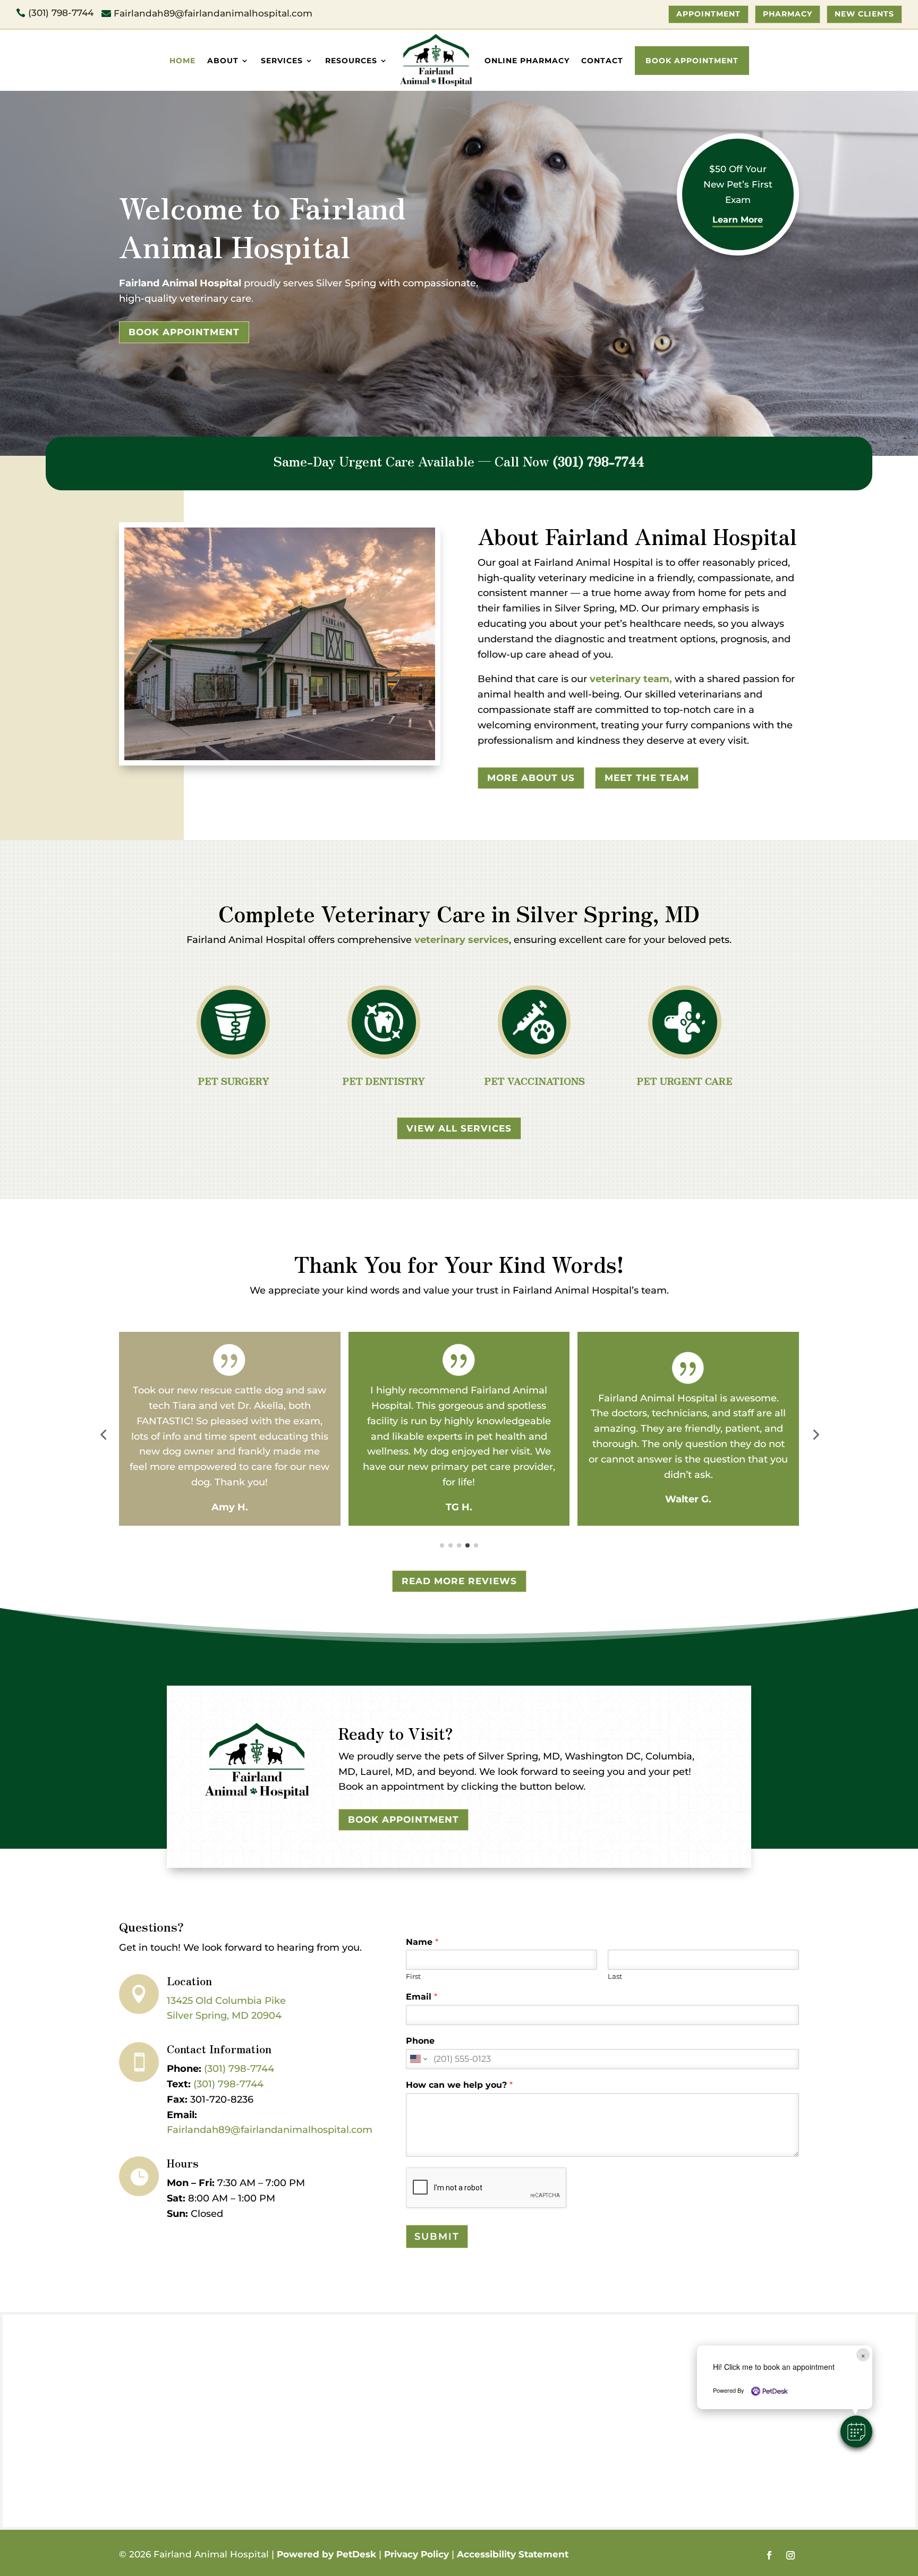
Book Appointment (692, 61)
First (413, 1976)
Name (422, 1942)
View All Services (459, 1128)
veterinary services (462, 940)
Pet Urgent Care (685, 1081)
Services (282, 61)
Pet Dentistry (384, 1081)
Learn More (738, 220)
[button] (103, 1434)
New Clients (864, 14)
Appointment (708, 14)
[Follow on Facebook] (769, 2555)
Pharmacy (788, 14)
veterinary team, (631, 679)
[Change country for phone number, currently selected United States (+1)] (418, 2059)
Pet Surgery (233, 1081)
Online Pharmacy (527, 61)
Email (422, 1997)
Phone (420, 2041)
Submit (437, 2237)
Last (615, 1976)
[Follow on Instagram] (790, 2555)
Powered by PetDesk (326, 2554)
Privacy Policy (416, 2554)
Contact (602, 61)
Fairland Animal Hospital (180, 283)
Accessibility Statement (513, 2554)
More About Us (531, 778)
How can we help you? (459, 2085)
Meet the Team (647, 778)
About (223, 61)
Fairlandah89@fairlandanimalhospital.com (270, 2130)
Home (182, 61)
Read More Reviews (459, 1581)
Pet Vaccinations (534, 1081)
